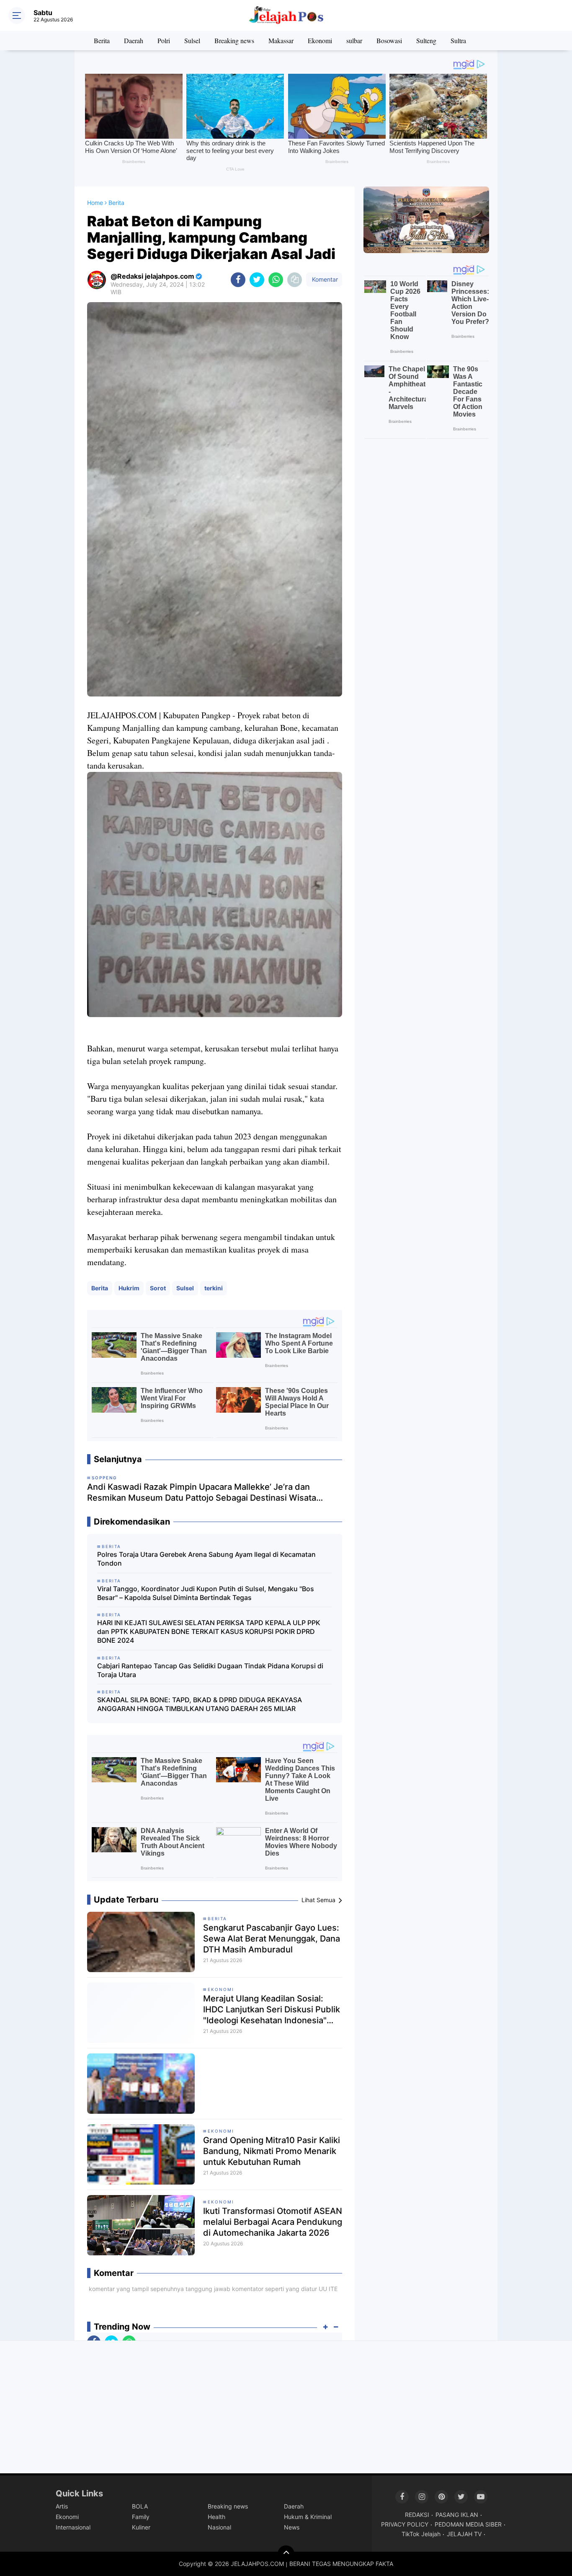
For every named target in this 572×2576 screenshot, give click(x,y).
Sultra (458, 40)
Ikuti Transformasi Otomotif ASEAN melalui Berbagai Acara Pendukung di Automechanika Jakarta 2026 (273, 2222)
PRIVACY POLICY (405, 2524)
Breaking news (234, 40)
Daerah (134, 40)
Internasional (73, 2527)
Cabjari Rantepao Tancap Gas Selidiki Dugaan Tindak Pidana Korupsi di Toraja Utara (210, 1670)
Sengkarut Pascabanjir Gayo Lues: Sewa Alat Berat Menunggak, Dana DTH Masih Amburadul (272, 1939)
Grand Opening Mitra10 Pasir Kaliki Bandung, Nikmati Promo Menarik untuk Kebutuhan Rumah (272, 2151)
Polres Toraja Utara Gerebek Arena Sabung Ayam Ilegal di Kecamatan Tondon (206, 1559)
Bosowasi (389, 40)
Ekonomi (320, 40)
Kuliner (141, 2527)
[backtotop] (286, 2554)
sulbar (354, 40)
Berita (102, 40)
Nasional (219, 2527)
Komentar (324, 279)
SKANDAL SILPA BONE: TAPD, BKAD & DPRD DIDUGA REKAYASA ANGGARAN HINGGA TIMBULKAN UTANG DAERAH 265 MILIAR (200, 1704)
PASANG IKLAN (457, 2515)
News (292, 2527)
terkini (214, 1288)
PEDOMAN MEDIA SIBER (468, 2524)
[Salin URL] (295, 280)
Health (216, 2517)
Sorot (158, 1288)
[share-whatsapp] (276, 280)
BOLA (140, 2506)
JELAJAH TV (464, 2534)
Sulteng (426, 40)
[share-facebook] (238, 280)
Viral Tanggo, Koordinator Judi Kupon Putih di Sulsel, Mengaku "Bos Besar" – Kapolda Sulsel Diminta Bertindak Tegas (206, 1593)
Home (95, 203)
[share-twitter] (257, 280)
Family (141, 2517)
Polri (164, 40)
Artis (62, 2506)
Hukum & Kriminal (308, 2517)
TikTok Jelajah (421, 2534)
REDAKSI (417, 2515)
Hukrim (129, 1288)
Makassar (281, 40)
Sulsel (192, 40)
